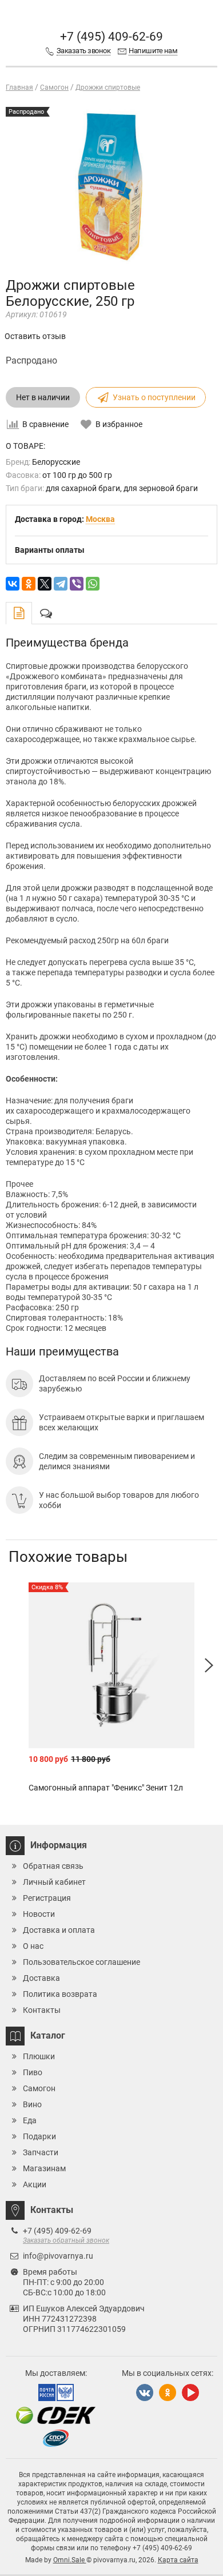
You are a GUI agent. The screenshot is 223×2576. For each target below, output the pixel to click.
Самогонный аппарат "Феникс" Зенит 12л (106, 1788)
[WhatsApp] (93, 584)
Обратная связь (53, 1866)
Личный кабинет (54, 1882)
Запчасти (41, 2152)
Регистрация (47, 1898)
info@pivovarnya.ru (58, 2256)
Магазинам (44, 2168)
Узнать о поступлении (154, 397)
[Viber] (77, 584)
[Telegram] (61, 584)
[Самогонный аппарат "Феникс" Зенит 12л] (111, 1665)
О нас (33, 1946)
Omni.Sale (70, 2560)
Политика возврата (60, 1994)
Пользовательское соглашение (81, 1962)
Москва (100, 519)
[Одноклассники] (29, 584)
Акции (35, 2184)
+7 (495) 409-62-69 (111, 37)
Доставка (41, 1978)
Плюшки (39, 2056)
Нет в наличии (43, 397)
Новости (39, 1914)
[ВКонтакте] (13, 584)
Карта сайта (178, 2560)
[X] (45, 584)
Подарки (39, 2136)
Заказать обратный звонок (66, 2240)
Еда (30, 2120)
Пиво (33, 2072)
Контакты (42, 2010)
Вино (32, 2104)
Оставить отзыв (35, 336)
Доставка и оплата (59, 1930)
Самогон (39, 2088)
